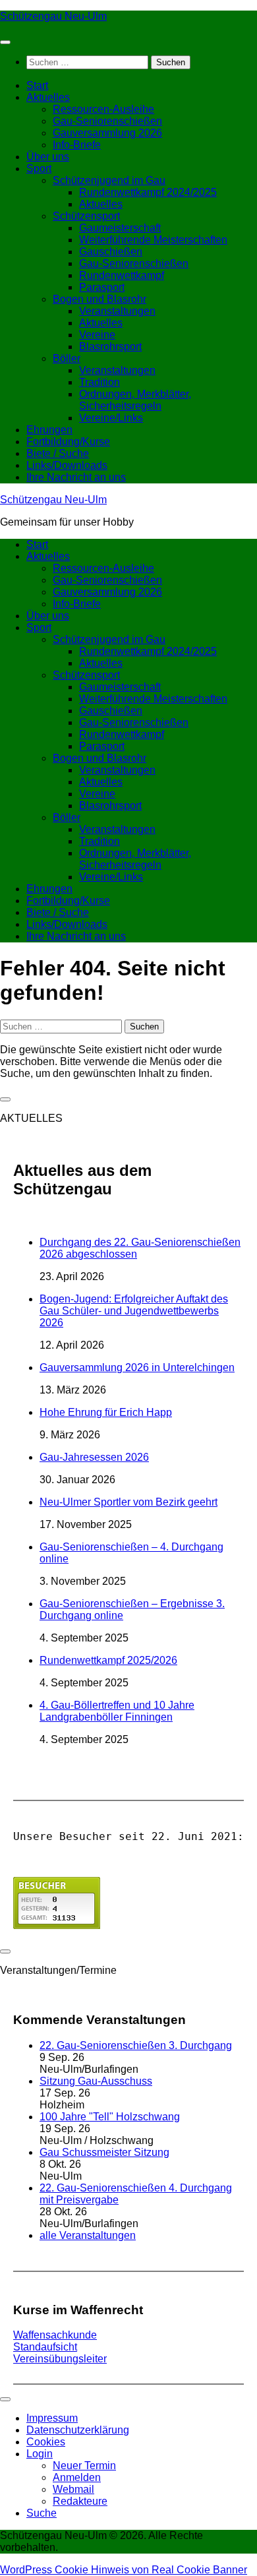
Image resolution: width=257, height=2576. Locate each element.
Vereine (97, 335)
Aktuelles (48, 97)
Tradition (100, 382)
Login (40, 2454)
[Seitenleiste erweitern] (5, 1099)
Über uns (48, 157)
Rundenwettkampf (122, 275)
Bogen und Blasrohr (100, 299)
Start (37, 85)
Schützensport (86, 216)
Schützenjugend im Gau (109, 180)
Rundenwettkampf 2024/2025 (148, 192)
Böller (67, 358)
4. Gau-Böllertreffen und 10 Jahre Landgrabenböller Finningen (117, 1711)
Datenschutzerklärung (78, 2430)
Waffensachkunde (55, 2335)
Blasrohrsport (110, 347)
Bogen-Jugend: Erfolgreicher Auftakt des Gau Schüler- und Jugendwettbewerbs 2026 (134, 1311)
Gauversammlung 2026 (107, 133)
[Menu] (5, 42)
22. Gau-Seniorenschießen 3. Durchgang (136, 2045)
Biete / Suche (58, 453)
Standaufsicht (45, 2347)
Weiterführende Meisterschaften (153, 240)
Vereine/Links (111, 418)
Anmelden (77, 2477)
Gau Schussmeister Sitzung (104, 2152)
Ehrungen (49, 430)
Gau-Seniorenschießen (107, 121)
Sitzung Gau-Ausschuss (96, 2081)
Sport (39, 169)
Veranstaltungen (117, 311)
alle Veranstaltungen (88, 2235)
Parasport (102, 287)
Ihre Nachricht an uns (76, 477)
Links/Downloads (67, 465)
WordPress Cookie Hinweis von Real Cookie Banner (124, 2570)
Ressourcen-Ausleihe (103, 109)
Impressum (52, 2418)
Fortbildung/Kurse (68, 442)
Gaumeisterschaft (120, 228)
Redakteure (80, 2501)
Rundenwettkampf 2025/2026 (108, 1660)
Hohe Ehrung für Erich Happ (106, 1412)
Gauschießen (111, 252)
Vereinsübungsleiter (60, 2359)
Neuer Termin (84, 2466)
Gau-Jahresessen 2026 (94, 1457)
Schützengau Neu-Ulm (53, 16)
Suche (42, 2513)
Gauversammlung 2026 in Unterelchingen (137, 1367)
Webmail (73, 2489)
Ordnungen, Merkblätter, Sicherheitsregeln (135, 400)
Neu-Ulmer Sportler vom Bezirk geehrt (128, 1502)
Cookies (46, 2442)
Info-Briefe (77, 145)
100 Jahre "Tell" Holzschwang (110, 2117)
